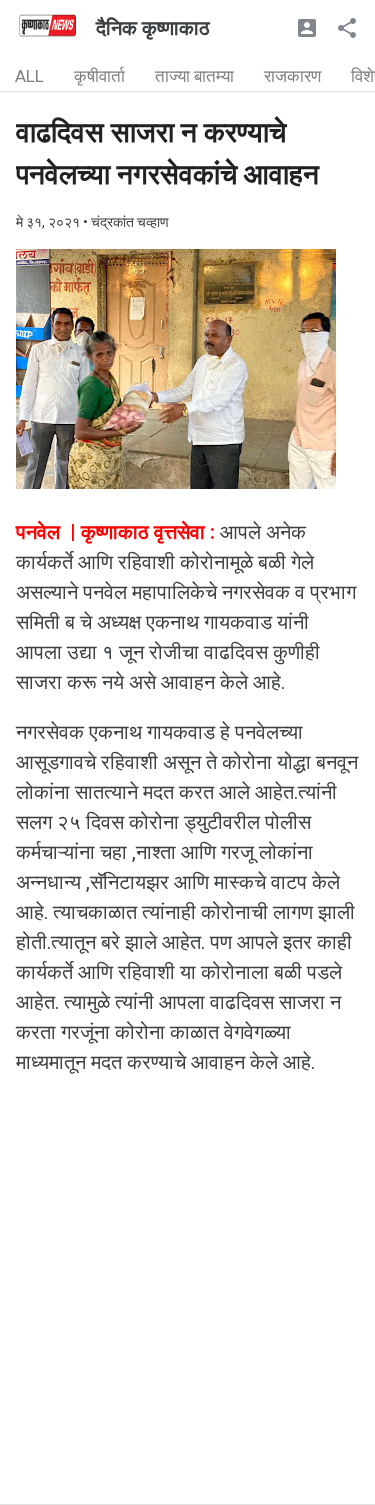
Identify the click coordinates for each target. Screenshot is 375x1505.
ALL (29, 76)
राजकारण (292, 76)
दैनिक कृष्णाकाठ (153, 28)
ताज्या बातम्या (194, 76)
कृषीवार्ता (99, 76)
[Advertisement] (187, 1316)
